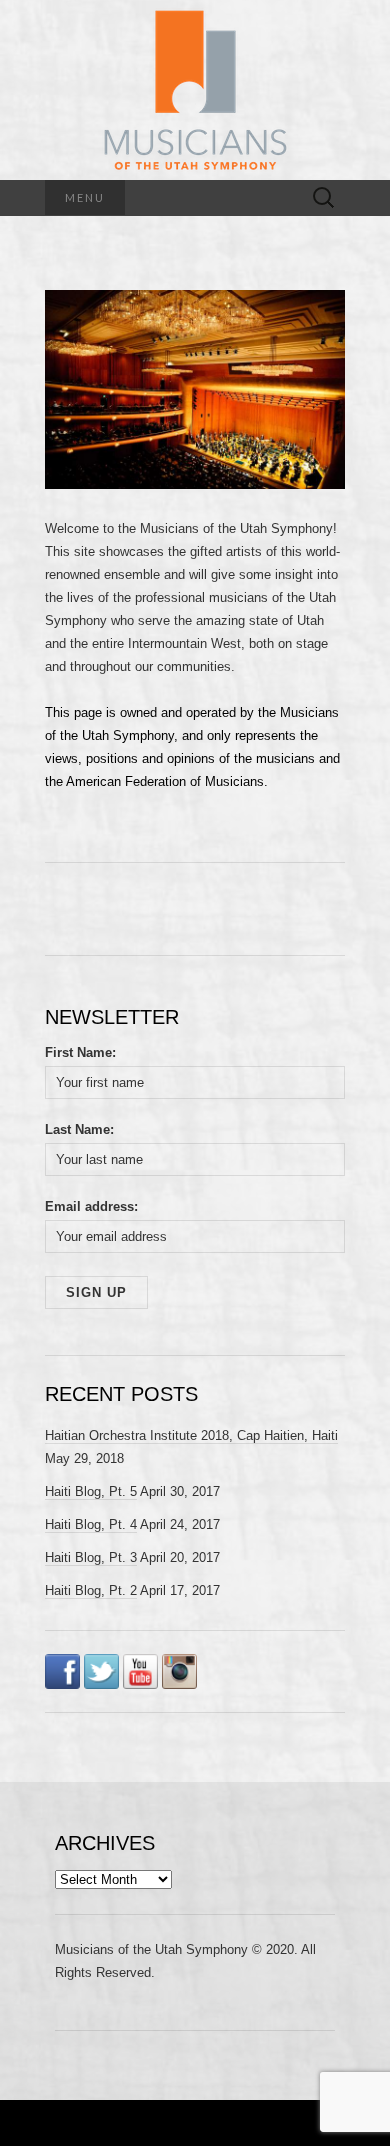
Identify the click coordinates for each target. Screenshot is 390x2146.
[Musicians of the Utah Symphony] (195, 90)
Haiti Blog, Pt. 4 (91, 1524)
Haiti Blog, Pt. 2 (91, 1590)
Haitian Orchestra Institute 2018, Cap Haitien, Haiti (191, 1435)
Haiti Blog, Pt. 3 (91, 1557)
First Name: (80, 1052)
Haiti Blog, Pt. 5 (91, 1491)
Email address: (91, 1206)
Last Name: (79, 1129)
